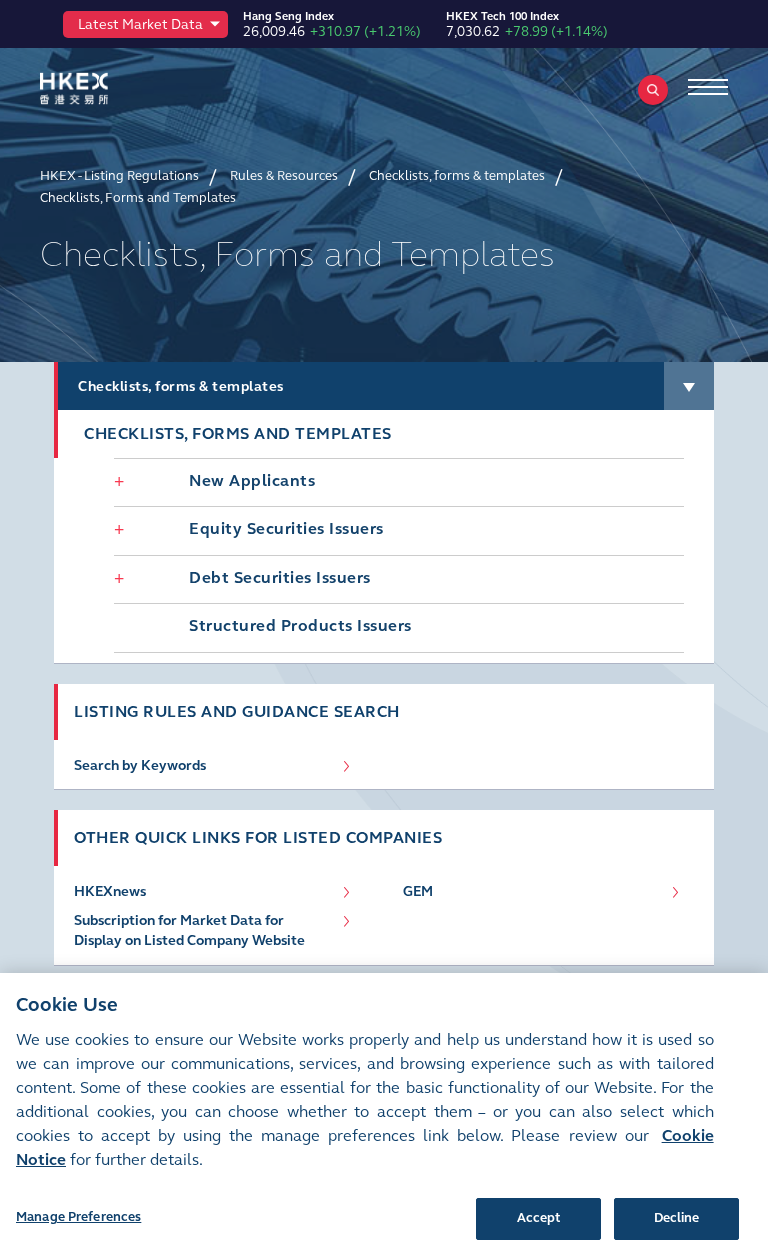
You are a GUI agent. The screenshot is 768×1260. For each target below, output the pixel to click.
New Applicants (252, 480)
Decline (677, 1218)
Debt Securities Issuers (280, 577)
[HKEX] (105, 88)
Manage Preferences (78, 1217)
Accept (539, 1218)
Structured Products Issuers (300, 625)
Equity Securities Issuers (286, 528)
